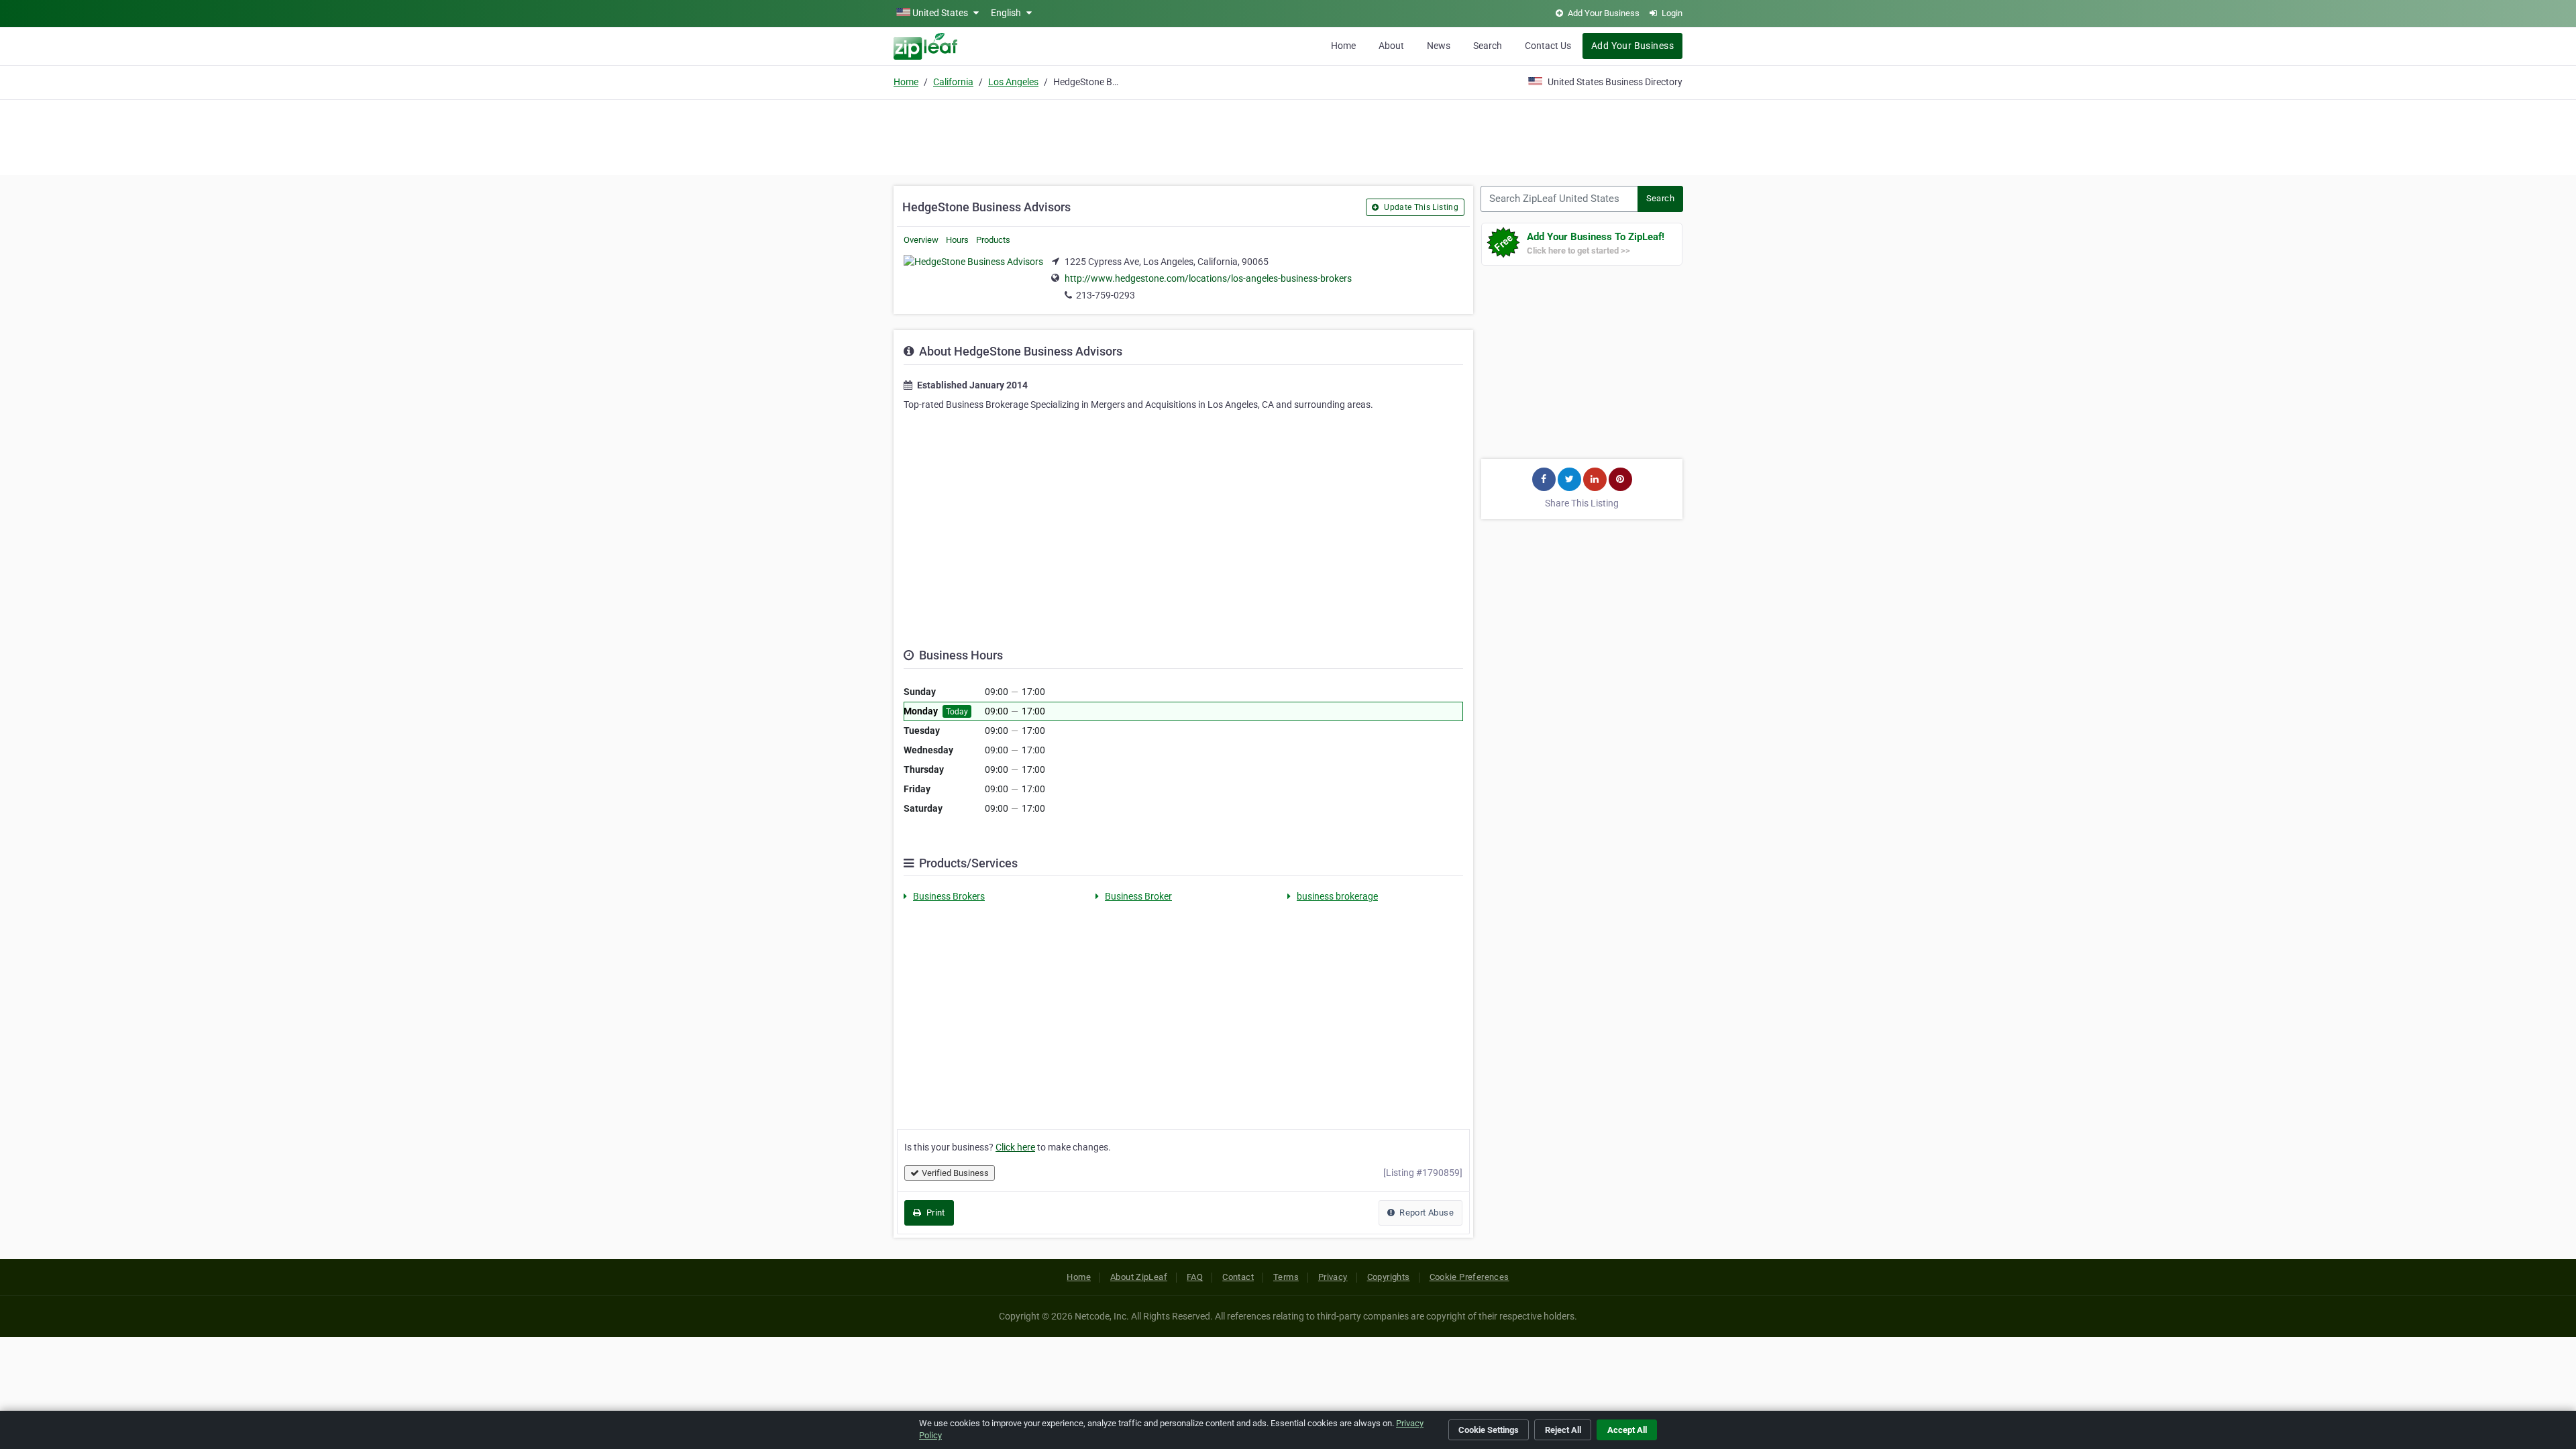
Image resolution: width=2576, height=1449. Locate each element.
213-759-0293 (1106, 295)
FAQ (1195, 1277)
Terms (1286, 1277)
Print (934, 1213)
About (1391, 46)
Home (1343, 46)
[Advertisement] (1288, 136)
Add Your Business (1632, 46)
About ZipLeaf (1139, 1277)
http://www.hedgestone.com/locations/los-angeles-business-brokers (1208, 278)
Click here (1015, 1147)
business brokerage (1337, 896)
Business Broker (1138, 896)
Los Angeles (1013, 82)
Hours (957, 240)
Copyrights (1389, 1277)
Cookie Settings (1489, 1430)
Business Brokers (949, 896)
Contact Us (1548, 46)
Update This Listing (1420, 207)
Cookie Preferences (1469, 1277)
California (953, 82)
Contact (1238, 1277)
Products (993, 240)
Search (1488, 46)
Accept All (1627, 1430)
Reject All (1563, 1430)
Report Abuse (1426, 1213)
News (1439, 46)
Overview (921, 240)
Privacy (1333, 1277)
